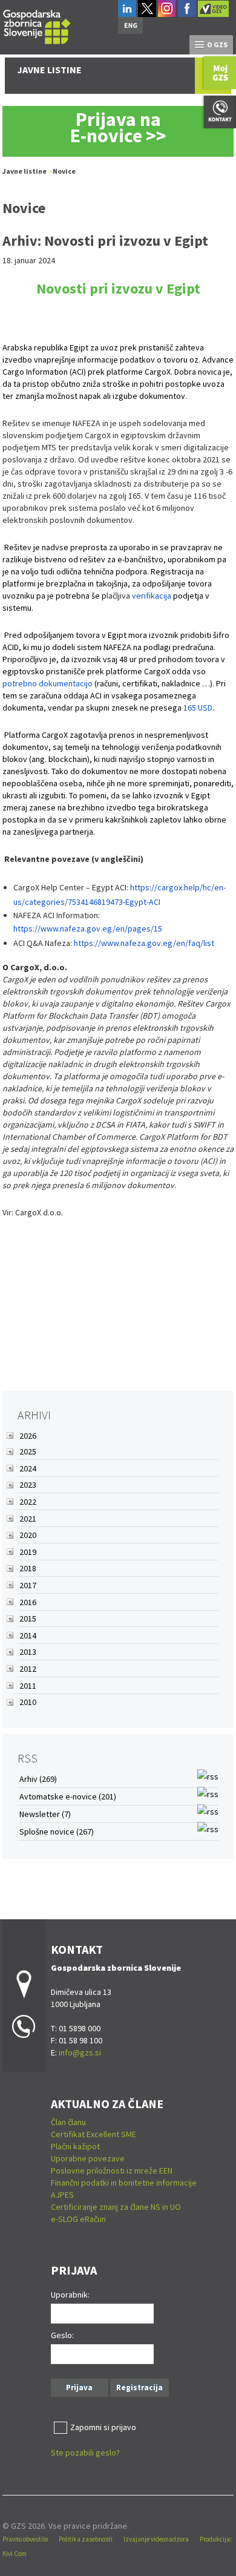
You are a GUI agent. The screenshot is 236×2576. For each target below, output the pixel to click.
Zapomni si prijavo (103, 2427)
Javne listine (25, 171)
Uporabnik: (70, 2295)
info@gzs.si (80, 2052)
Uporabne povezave (88, 2158)
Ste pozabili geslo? (85, 2453)
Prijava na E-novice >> (118, 127)
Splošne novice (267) (57, 1832)
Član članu (68, 2122)
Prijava (79, 2387)
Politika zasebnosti (86, 2539)
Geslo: (62, 2335)
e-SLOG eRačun (78, 2219)
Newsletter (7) (45, 1814)
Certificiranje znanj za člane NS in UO (116, 2207)
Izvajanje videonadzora (156, 2539)
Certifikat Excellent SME (93, 2134)
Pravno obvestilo (25, 2539)
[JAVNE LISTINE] (37, 25)
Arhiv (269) (38, 1779)
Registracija (139, 2387)
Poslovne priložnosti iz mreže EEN (112, 2170)
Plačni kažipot (75, 2146)
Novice (64, 171)
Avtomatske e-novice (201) (68, 1796)
